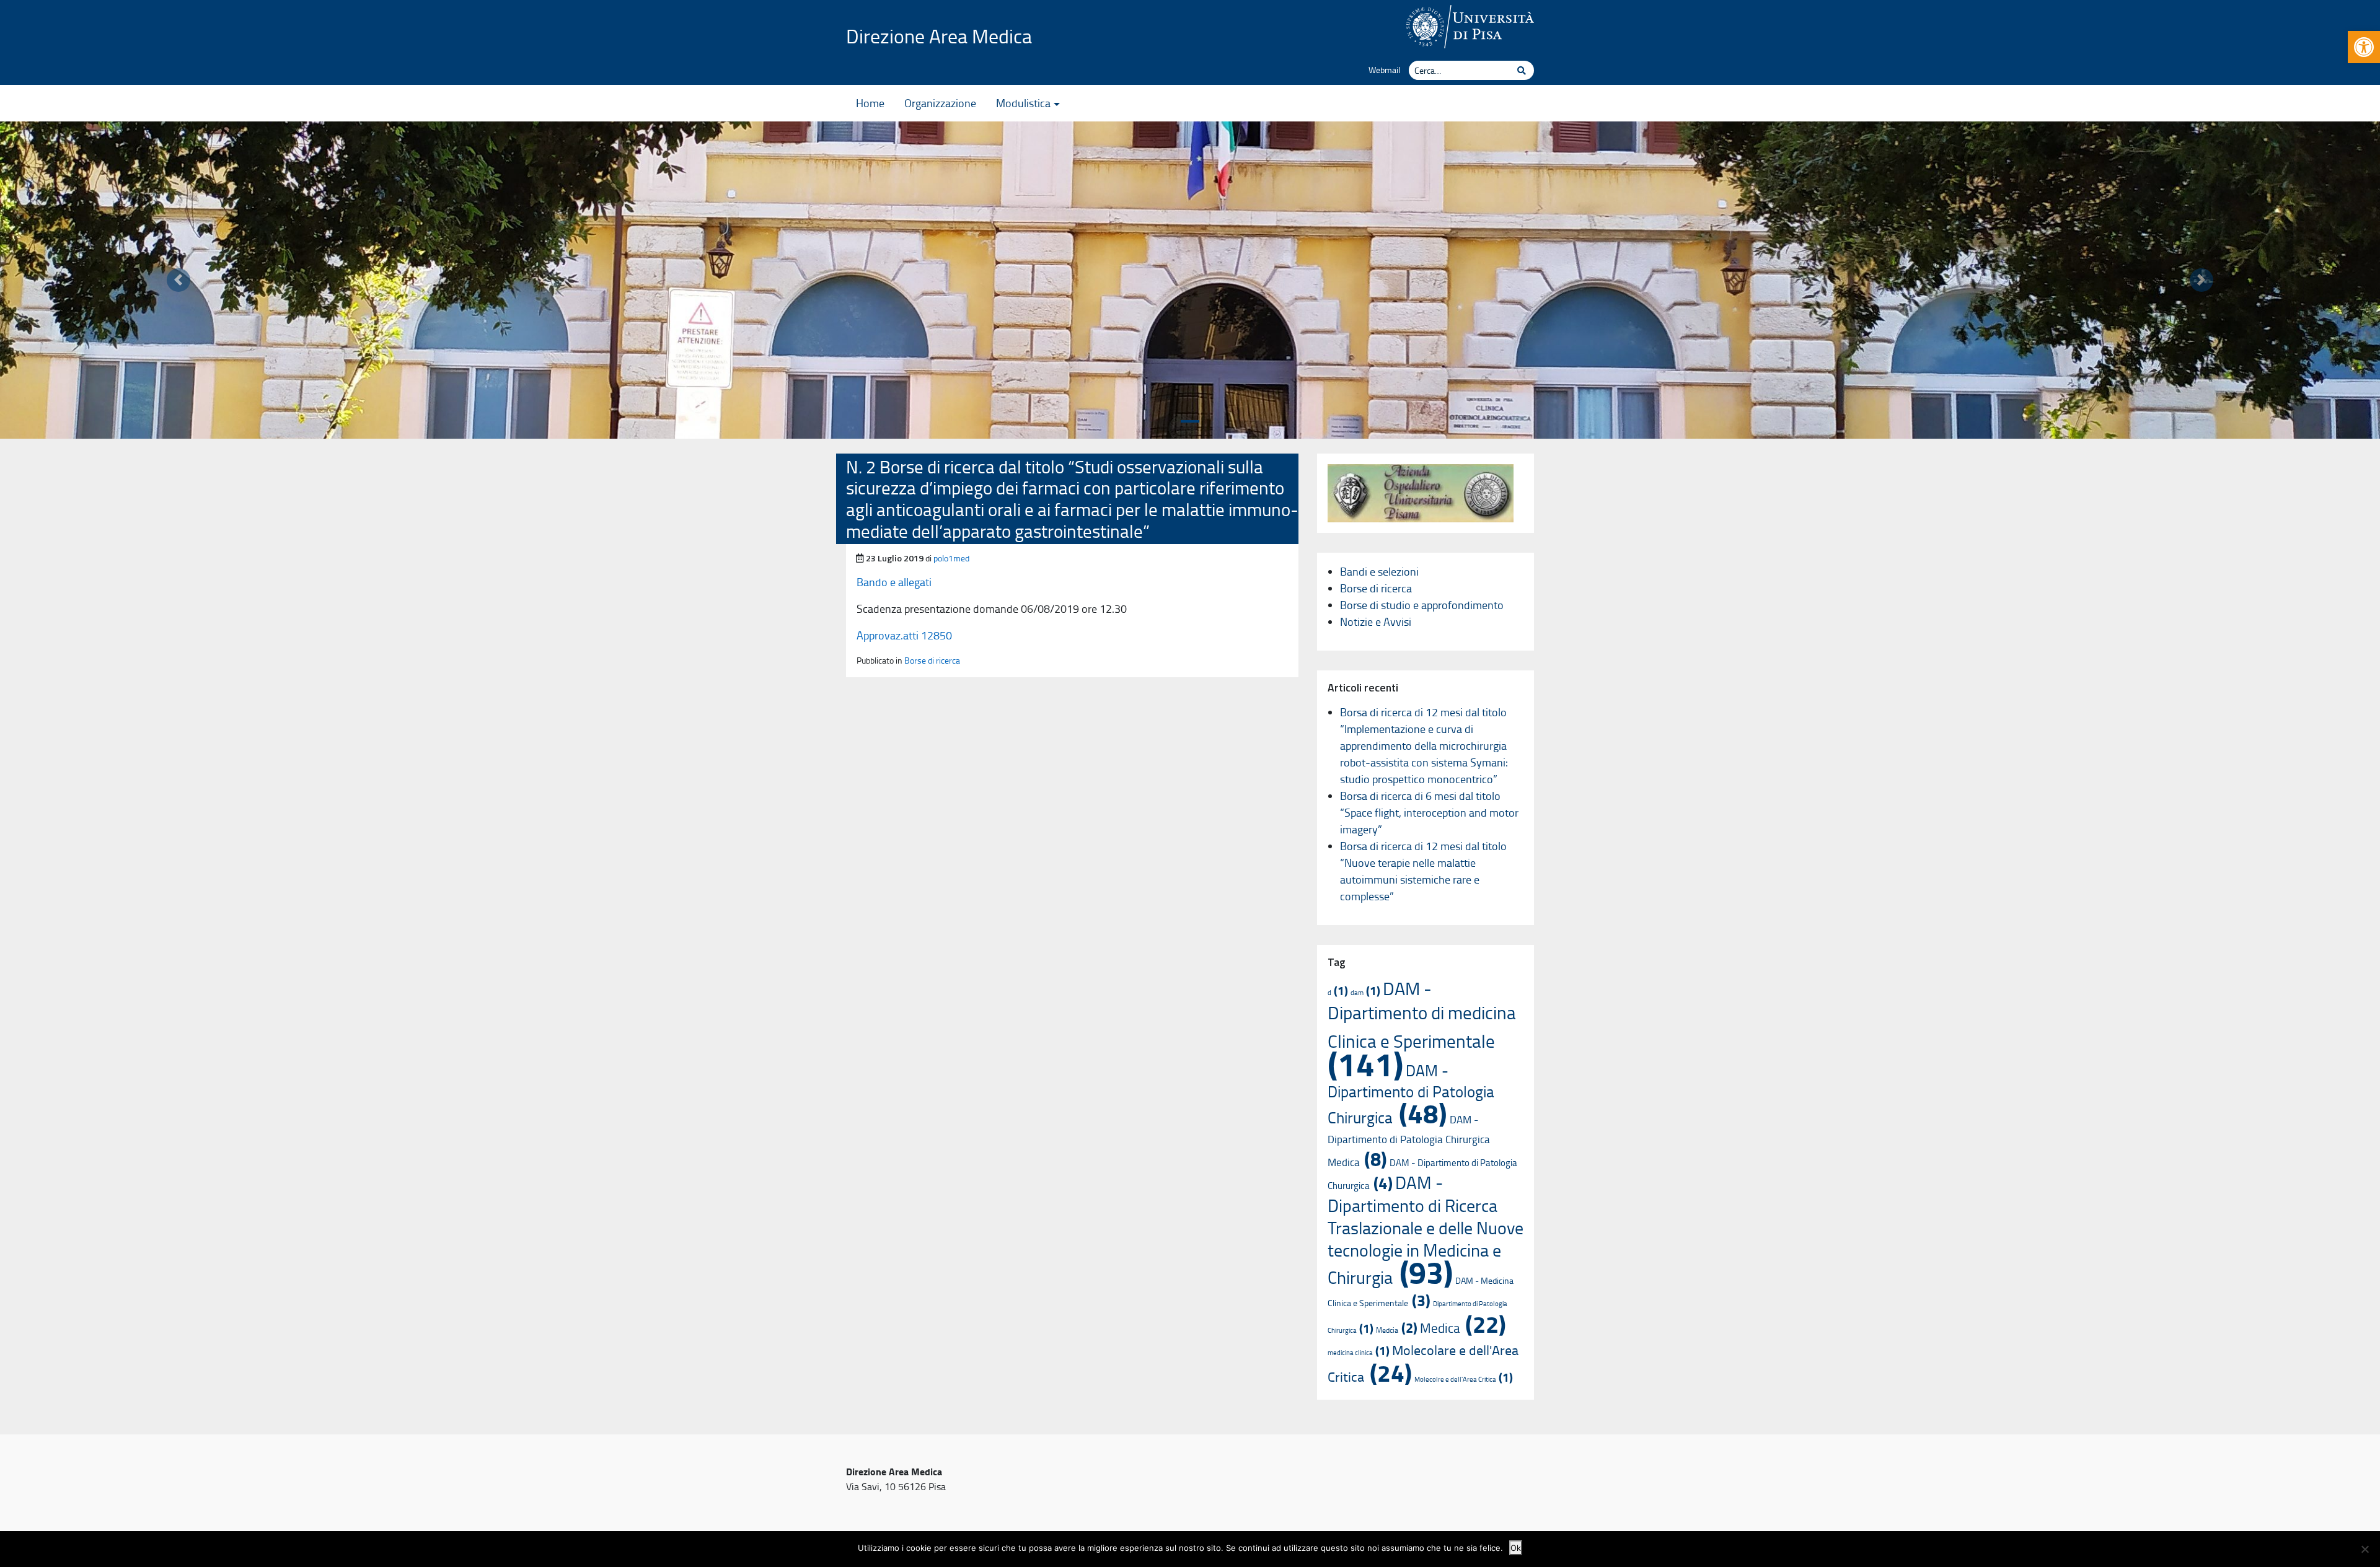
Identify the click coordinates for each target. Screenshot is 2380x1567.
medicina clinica (1359, 1352)
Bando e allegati (894, 582)
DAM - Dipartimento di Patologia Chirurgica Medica (1409, 1140)
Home (870, 103)
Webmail (1384, 69)
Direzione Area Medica (939, 36)
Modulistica (1023, 103)
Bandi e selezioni (1379, 571)
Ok (1516, 1548)
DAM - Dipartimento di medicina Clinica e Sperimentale (1422, 1029)
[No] (2365, 1549)
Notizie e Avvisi (1376, 621)
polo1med (951, 558)
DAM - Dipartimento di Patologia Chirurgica (1411, 1094)
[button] (2364, 47)
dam (1365, 992)
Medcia (1397, 1330)
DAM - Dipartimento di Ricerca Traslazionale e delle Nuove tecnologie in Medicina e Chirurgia (1426, 1230)
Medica (1463, 1328)
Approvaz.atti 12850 (904, 635)
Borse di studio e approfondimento (1422, 605)
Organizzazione (940, 103)
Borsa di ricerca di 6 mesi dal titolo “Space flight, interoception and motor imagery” (1429, 812)
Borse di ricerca (932, 660)
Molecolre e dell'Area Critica (1464, 1379)
